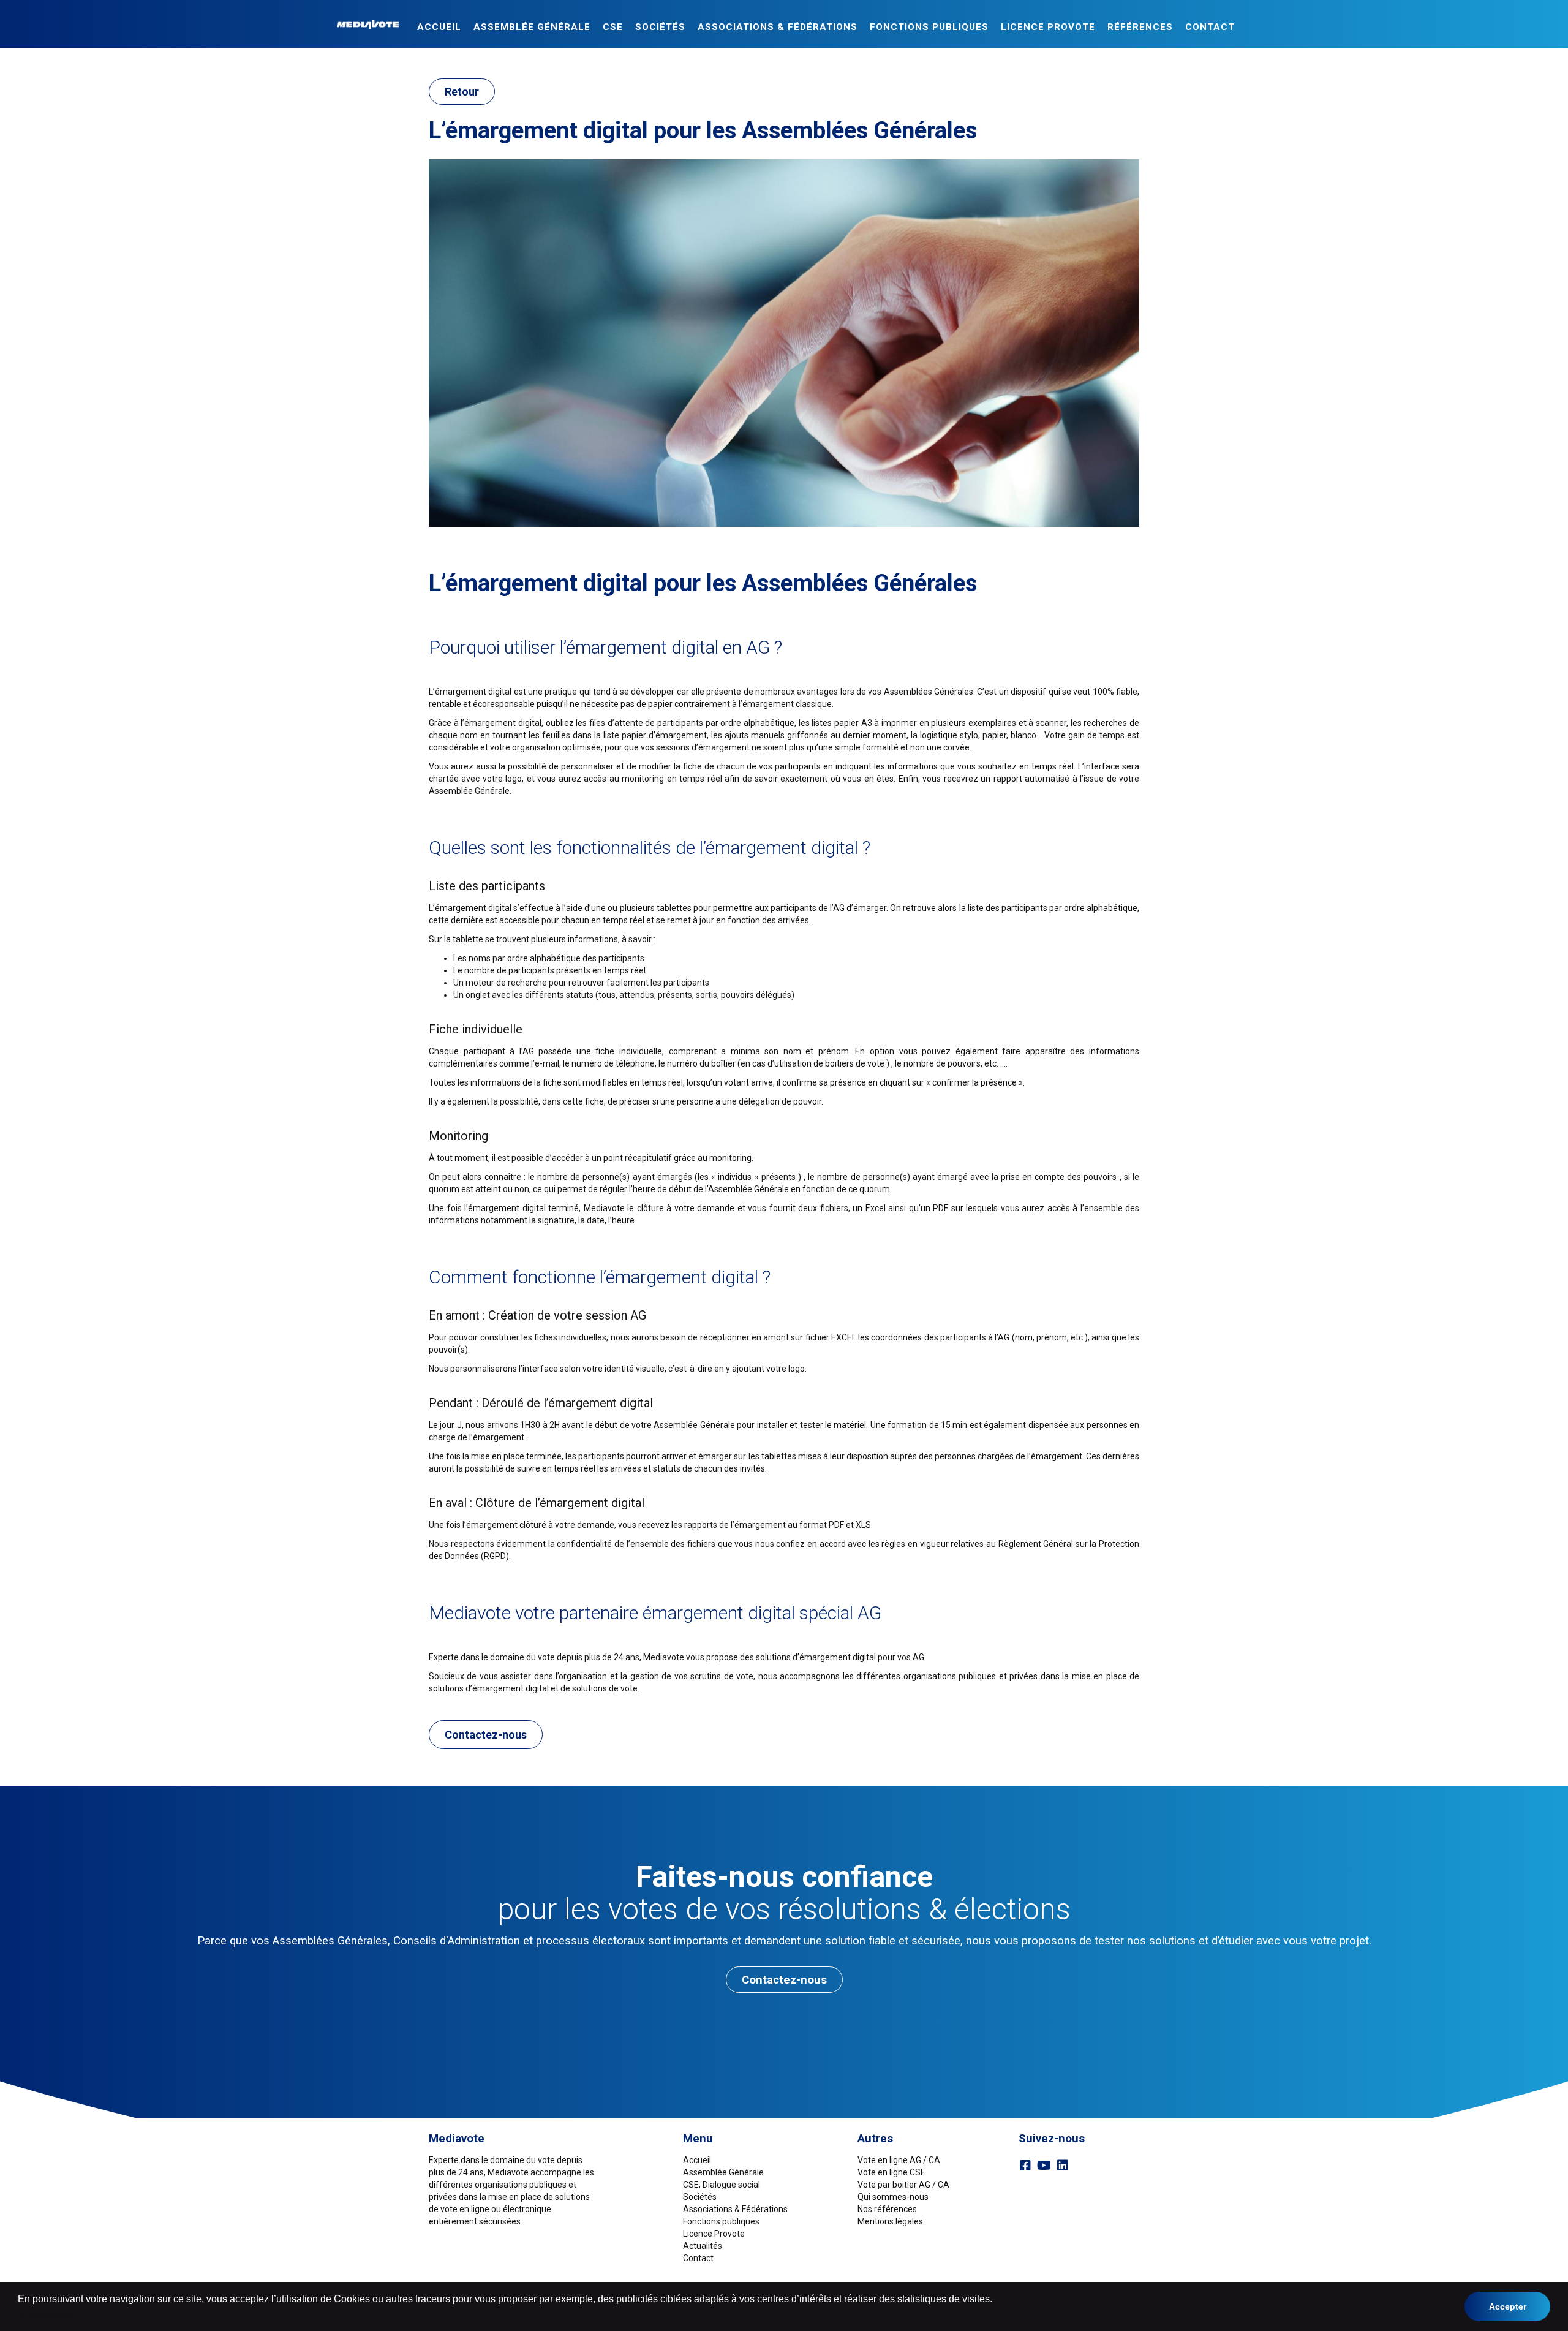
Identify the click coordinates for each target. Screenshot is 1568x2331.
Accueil (439, 27)
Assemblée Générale (532, 27)
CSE (613, 27)
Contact (1210, 27)
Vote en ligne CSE (891, 2172)
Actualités (703, 2246)
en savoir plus (45, 2314)
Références (1140, 27)
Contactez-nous (486, 1735)
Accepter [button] (1508, 2306)
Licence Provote (714, 2234)
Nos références (887, 2209)
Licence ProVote (1048, 27)
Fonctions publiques (929, 27)
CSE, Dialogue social (722, 2185)
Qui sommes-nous (893, 2197)
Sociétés (660, 27)
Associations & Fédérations (778, 27)
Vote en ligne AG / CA (899, 2160)
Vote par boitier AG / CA (903, 2185)
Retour (462, 92)
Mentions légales (890, 2221)
